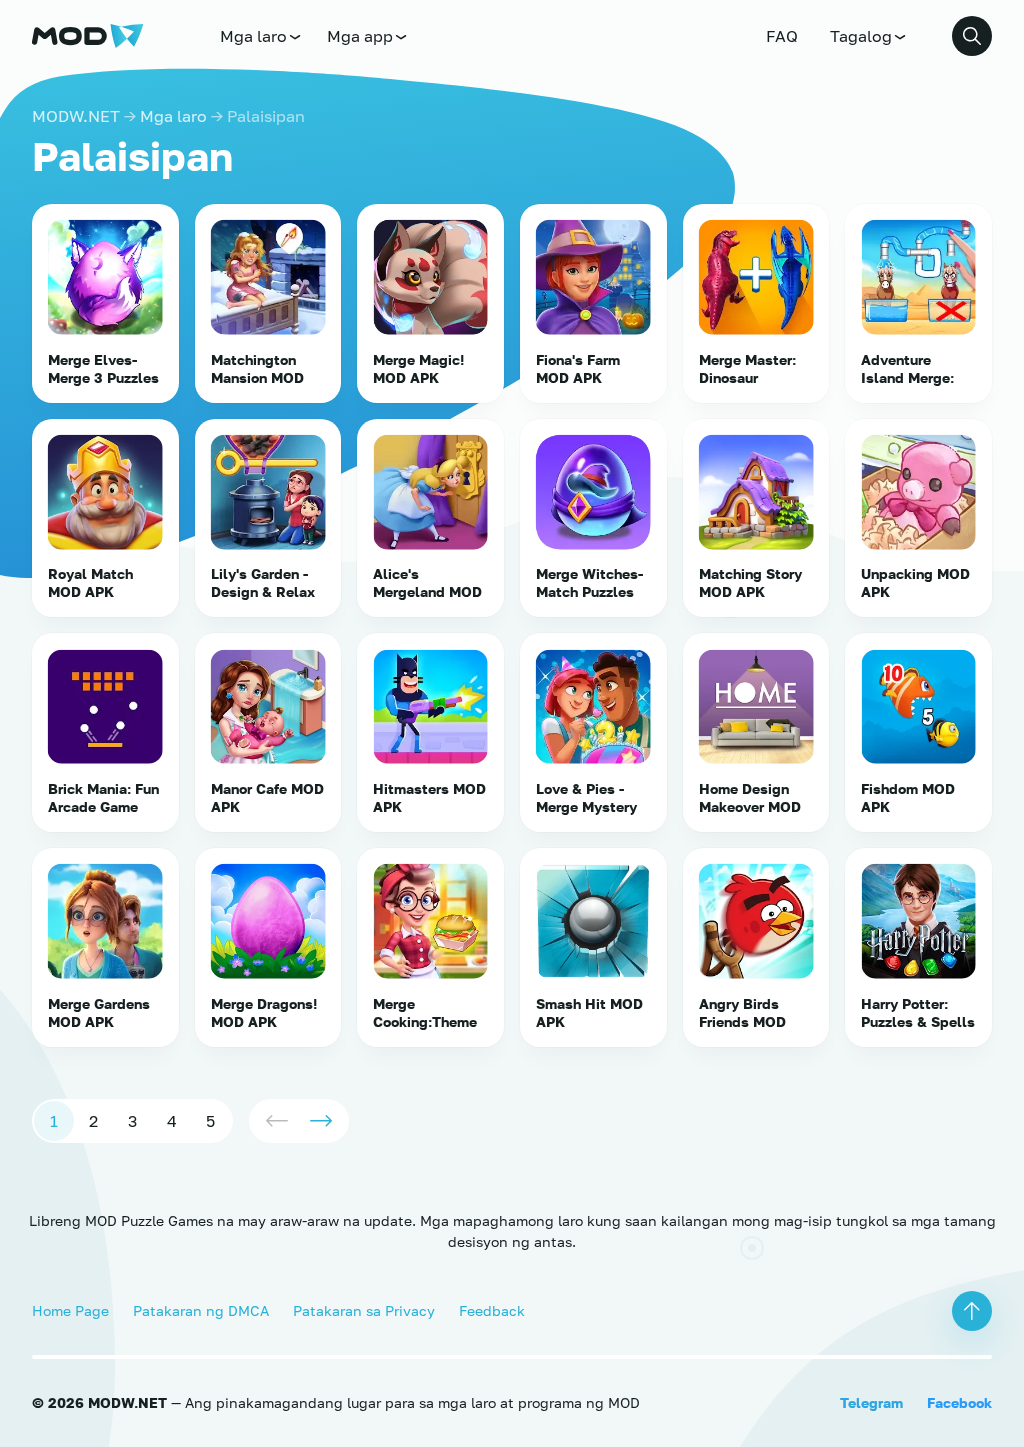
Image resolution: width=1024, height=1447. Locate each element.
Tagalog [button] (861, 36)
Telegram (871, 1402)
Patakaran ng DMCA (201, 1310)
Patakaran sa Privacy (364, 1310)
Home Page (70, 1310)
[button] (972, 36)
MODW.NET (76, 116)
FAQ (782, 36)
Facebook (959, 1402)
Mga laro (253, 36)
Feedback (492, 1310)
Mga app (360, 36)
